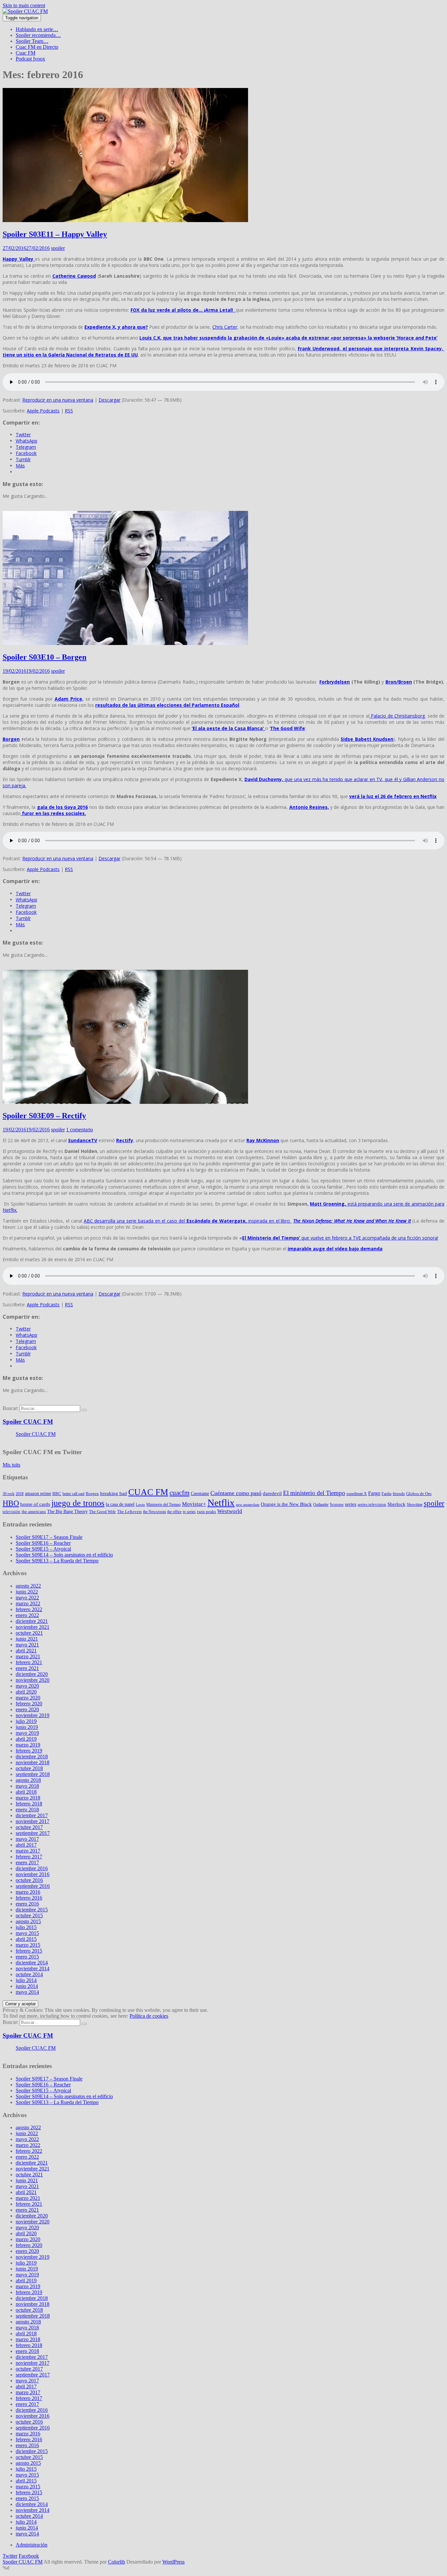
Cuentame (200, 1493)
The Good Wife (287, 728)
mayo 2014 (27, 1992)
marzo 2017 (28, 1851)
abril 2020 (26, 1692)
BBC (57, 1494)
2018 (20, 1494)
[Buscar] (84, 1410)
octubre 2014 (29, 1974)
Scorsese (337, 1505)
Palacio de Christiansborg (397, 716)
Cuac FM (26, 53)
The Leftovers (129, 1512)
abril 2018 (26, 1792)
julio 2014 (26, 1980)
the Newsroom (154, 1512)
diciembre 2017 (32, 1815)
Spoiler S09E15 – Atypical (43, 1549)
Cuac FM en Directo (37, 47)
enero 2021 (27, 1668)
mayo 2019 (27, 1733)
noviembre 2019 (33, 1715)
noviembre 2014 (33, 1968)
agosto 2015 (28, 1921)
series (351, 1504)
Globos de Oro (419, 1494)
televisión (11, 1512)
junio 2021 (27, 1639)
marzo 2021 (28, 1656)
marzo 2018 (28, 1798)
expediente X (357, 1494)
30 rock (9, 1494)
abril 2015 (26, 1939)
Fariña (386, 1494)
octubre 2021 (29, 1633)
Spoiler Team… (32, 41)
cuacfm (179, 1493)
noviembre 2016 (33, 1874)
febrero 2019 (29, 1751)
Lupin (140, 1505)
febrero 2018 (29, 1804)
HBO (11, 1503)
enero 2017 (27, 1862)
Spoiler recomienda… (38, 35)
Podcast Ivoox (30, 59)
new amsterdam (248, 1505)
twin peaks (206, 1512)
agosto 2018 (28, 1780)
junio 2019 (27, 1727)
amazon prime (38, 1493)
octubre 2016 (29, 1880)
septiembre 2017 (33, 1833)
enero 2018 (27, 1810)
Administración (32, 2545)
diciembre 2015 (32, 1910)
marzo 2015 (28, 1945)
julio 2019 (26, 1721)
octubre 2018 (29, 1768)
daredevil (272, 1493)
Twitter (10, 2556)
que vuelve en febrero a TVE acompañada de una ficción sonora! (340, 1238)
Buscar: (10, 1408)
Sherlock (396, 1504)
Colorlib (116, 2562)
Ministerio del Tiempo (163, 1505)
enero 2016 (27, 1904)
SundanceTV (83, 1140)
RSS (69, 411)
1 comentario (80, 1130)
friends (399, 1494)
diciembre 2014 (32, 1963)
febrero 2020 (29, 1704)
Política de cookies (149, 2016)
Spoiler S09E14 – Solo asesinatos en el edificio (64, 1555)
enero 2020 (27, 1709)
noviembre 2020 (33, 1680)
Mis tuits (11, 1465)
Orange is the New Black (286, 1504)
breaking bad (114, 1493)
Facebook (29, 2556)
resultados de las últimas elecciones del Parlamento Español (167, 705)
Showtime (415, 1505)
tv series (189, 1512)
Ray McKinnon (263, 1140)
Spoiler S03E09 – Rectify (44, 1116)
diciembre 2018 (32, 1757)
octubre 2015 (29, 1915)
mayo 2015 (27, 1933)
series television (372, 1504)
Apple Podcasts (43, 411)
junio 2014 (27, 1986)
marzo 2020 (28, 1698)
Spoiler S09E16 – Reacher (43, 1543)
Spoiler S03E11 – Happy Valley (55, 234)
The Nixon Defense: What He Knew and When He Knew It (352, 1221)
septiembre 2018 (33, 1774)
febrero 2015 (29, 1951)
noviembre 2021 (33, 1627)
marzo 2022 (28, 1603)
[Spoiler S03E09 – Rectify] (125, 1102)
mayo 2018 (27, 1786)
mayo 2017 (27, 1839)
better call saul (73, 1494)
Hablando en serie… (37, 29)
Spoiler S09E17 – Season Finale (49, 1537)
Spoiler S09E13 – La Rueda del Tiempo (57, 1561)
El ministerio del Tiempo (314, 1493)
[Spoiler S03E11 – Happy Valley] (125, 220)
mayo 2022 (27, 1598)
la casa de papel (120, 1504)
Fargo (374, 1493)
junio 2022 (27, 1592)
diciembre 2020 (32, 1674)
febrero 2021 (29, 1662)
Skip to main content (24, 5)
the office (174, 1512)
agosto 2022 (28, 1586)
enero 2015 (27, 1957)
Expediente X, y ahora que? (116, 327)
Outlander (321, 1505)
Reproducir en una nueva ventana (58, 400)
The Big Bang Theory (67, 1511)
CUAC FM (148, 1492)
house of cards (35, 1504)
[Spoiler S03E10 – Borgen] (125, 643)
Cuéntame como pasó (236, 1493)
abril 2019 (26, 1739)
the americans (34, 1512)
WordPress (173, 2562)
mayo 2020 (27, 1686)
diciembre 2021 (32, 1621)
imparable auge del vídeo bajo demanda (335, 1249)
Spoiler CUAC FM (28, 1422)
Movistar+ (194, 1504)
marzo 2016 (28, 1892)
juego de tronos (78, 1503)
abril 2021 (26, 1651)
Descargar (109, 400)
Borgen (11, 739)
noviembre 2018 (33, 1762)
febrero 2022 (29, 1609)
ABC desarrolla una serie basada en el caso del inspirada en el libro (188, 1221)
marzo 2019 (28, 1745)
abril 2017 (26, 1845)
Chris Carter (225, 327)
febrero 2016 (29, 1898)
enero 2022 (27, 1615)
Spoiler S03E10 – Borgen (45, 657)
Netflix (221, 1503)
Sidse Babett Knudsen (367, 739)
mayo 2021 (27, 1645)
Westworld (230, 1511)
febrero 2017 (29, 1857)
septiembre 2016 (33, 1886)
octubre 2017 (29, 1827)
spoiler (58, 248)
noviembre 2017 (33, 1821)
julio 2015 (26, 1927)
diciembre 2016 (32, 1868)
